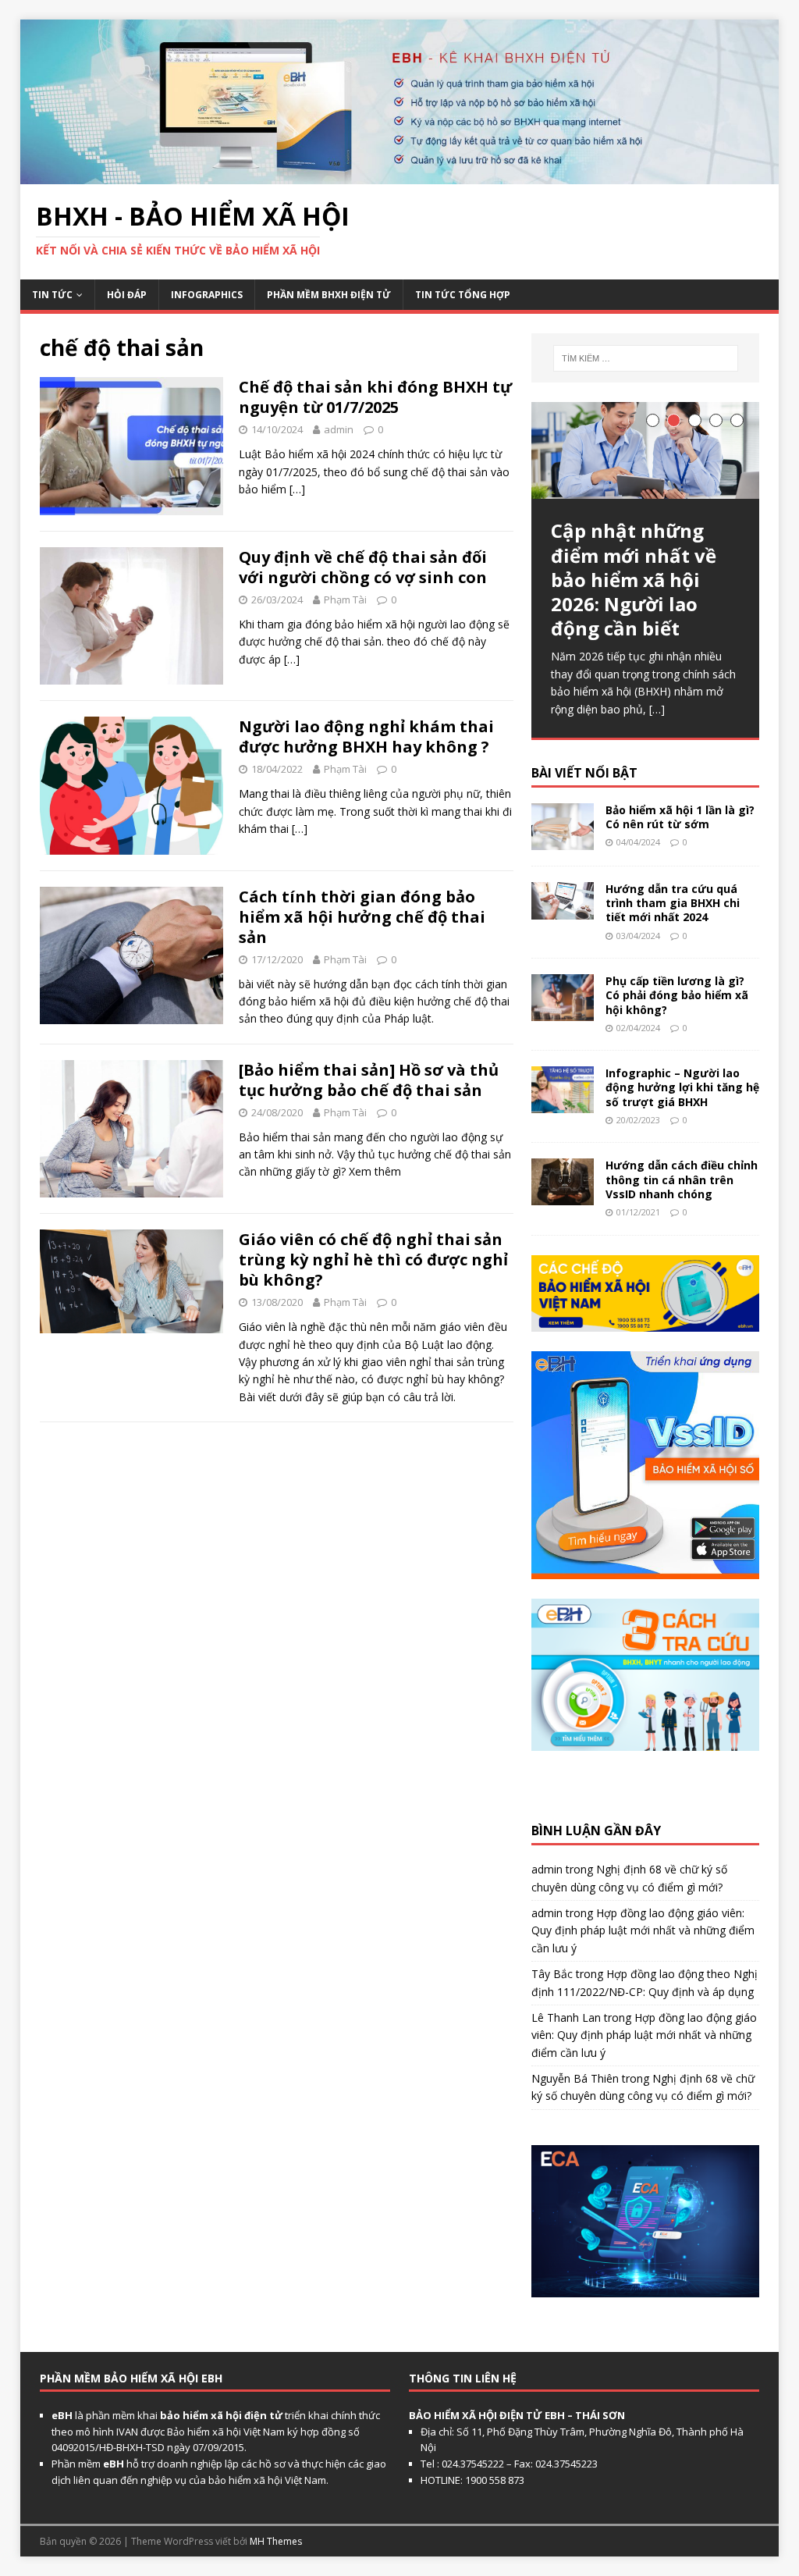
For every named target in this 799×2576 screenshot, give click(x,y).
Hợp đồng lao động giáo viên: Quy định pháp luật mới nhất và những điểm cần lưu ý (643, 1930)
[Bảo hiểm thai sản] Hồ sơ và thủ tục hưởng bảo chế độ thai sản (369, 1080)
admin (339, 429)
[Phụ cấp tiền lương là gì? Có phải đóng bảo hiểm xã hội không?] (563, 1012)
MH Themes (276, 2541)
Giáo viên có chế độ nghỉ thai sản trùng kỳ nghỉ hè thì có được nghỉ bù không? (373, 1260)
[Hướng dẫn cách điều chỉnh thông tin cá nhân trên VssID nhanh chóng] (563, 1196)
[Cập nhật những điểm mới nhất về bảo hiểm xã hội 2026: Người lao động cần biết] (645, 450)
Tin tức (52, 295)
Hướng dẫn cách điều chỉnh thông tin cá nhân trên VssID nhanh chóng (682, 1179)
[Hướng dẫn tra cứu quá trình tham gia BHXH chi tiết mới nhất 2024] (563, 911)
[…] (297, 489)
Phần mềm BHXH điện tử (329, 295)
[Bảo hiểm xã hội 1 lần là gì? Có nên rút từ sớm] (563, 841)
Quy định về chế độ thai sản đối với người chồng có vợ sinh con (363, 567)
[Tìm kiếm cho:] (646, 358)
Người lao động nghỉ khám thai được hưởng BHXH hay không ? (366, 737)
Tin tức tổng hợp (463, 295)
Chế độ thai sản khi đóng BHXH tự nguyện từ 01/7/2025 (375, 397)
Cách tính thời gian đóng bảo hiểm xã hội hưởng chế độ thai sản (362, 917)
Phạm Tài (345, 600)
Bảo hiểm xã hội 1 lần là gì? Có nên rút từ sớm (680, 817)
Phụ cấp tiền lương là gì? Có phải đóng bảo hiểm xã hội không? (677, 995)
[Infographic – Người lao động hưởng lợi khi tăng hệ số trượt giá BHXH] (563, 1104)
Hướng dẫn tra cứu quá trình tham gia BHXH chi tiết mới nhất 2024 (673, 903)
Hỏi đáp (127, 295)
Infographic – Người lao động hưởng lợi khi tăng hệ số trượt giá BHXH (682, 1087)
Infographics (207, 295)
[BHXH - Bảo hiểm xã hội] (400, 175)
